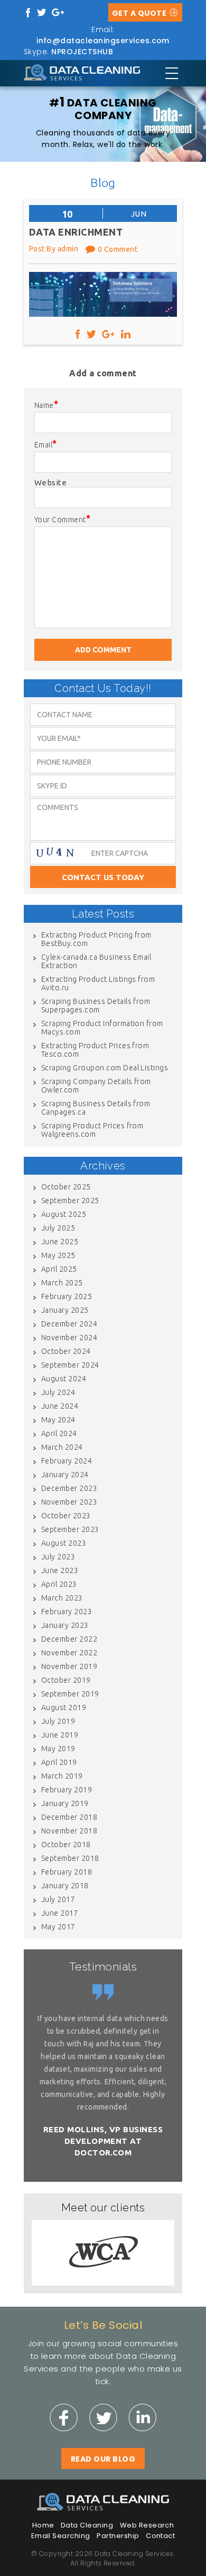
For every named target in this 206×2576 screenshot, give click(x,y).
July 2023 (58, 1557)
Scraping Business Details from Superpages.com (96, 1006)
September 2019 (70, 1694)
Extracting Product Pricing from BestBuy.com (96, 939)
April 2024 (59, 1433)
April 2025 (59, 1269)
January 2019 (65, 1803)
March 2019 (62, 1776)
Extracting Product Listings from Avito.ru (98, 983)
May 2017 (58, 1927)
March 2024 (62, 1447)
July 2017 (58, 1899)
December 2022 (69, 1639)
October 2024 (66, 1351)
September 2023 (70, 1529)
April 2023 (59, 1584)
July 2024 (58, 1392)
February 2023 (67, 1612)
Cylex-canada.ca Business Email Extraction (96, 961)
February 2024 (67, 1461)
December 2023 (69, 1488)
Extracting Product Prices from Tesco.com (95, 1050)
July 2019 (58, 1721)
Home (43, 2525)
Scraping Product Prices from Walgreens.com (92, 1130)
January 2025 (65, 1310)
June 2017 (60, 1913)
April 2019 (59, 1762)
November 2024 (69, 1338)
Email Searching (61, 2536)
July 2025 (58, 1228)
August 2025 (64, 1214)
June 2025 (60, 1242)
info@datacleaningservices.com (103, 41)
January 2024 (65, 1475)
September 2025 (70, 1201)
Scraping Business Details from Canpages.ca (96, 1108)
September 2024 (70, 1365)
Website (50, 482)
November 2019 (69, 1666)
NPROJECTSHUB (82, 52)
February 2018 (67, 1872)
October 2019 (66, 1680)
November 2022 (69, 1653)
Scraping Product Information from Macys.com (102, 1028)
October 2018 (66, 1845)
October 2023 (66, 1516)
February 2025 (67, 1296)
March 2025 (62, 1283)
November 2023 (69, 1502)
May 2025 (58, 1255)
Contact (160, 2536)
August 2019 (64, 1707)
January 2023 (65, 1625)
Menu (172, 73)
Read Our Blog (103, 2459)
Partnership (118, 2536)
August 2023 (64, 1543)
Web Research (147, 2525)
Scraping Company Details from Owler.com (96, 1086)
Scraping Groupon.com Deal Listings (105, 1068)
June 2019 (60, 1735)
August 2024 (64, 1379)
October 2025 (66, 1187)
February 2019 (67, 1790)
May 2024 (58, 1420)
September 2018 (70, 1858)
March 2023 (62, 1598)
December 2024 (69, 1324)
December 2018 (69, 1817)
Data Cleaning (87, 2525)
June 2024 (60, 1406)
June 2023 (60, 1570)
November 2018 (69, 1831)
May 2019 (58, 1749)
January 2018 (65, 1886)
